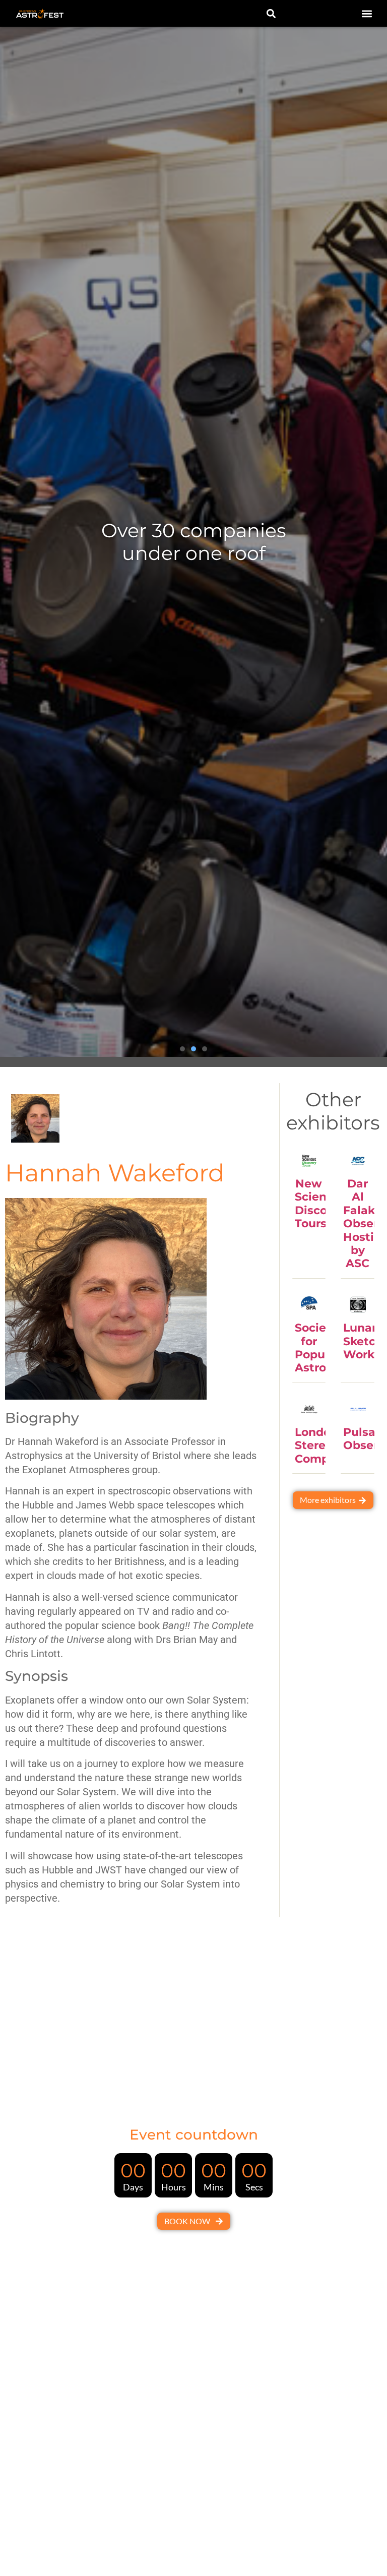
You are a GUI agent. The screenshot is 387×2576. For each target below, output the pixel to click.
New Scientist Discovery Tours (323, 1204)
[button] (367, 13)
